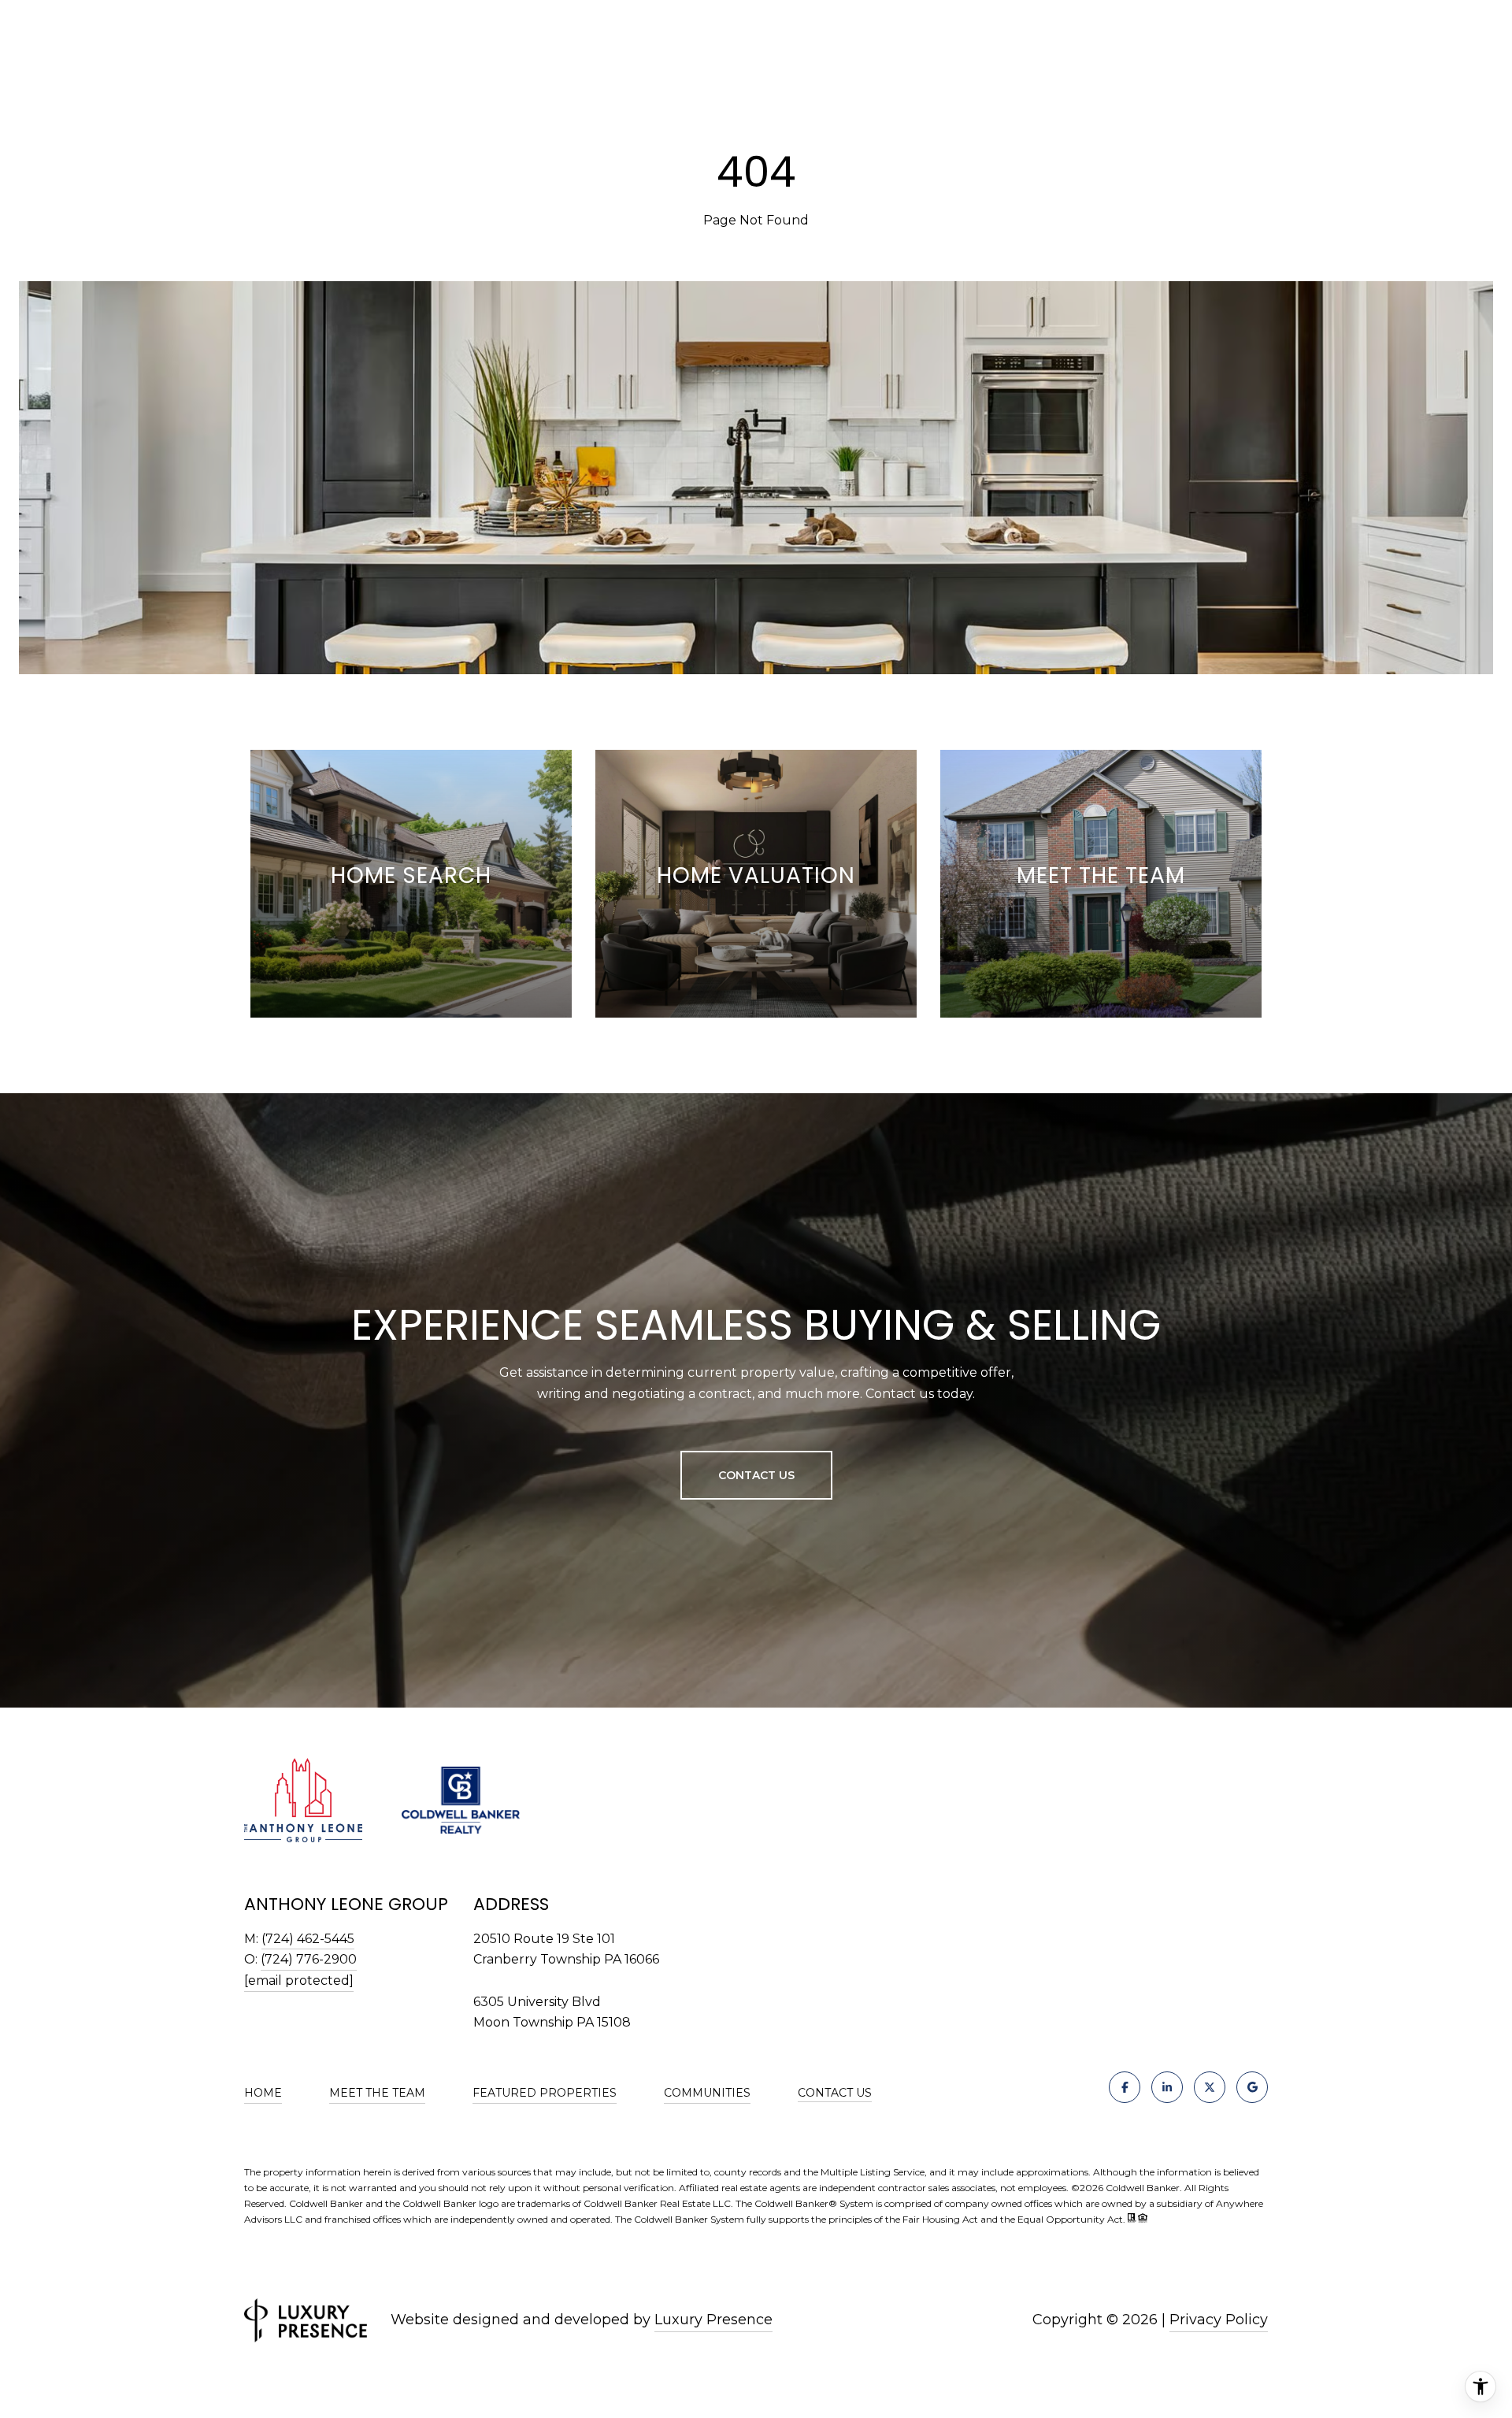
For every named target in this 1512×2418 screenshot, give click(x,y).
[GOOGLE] (1252, 2087)
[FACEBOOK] (1125, 2087)
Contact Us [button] (756, 1475)
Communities (707, 2093)
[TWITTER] (1210, 2087)
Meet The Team (377, 2093)
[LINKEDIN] (1167, 2087)
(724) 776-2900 (309, 1959)
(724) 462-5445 (308, 1939)
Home (263, 2093)
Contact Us (835, 2093)
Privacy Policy (1219, 2320)
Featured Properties (545, 2093)
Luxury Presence (713, 2320)
